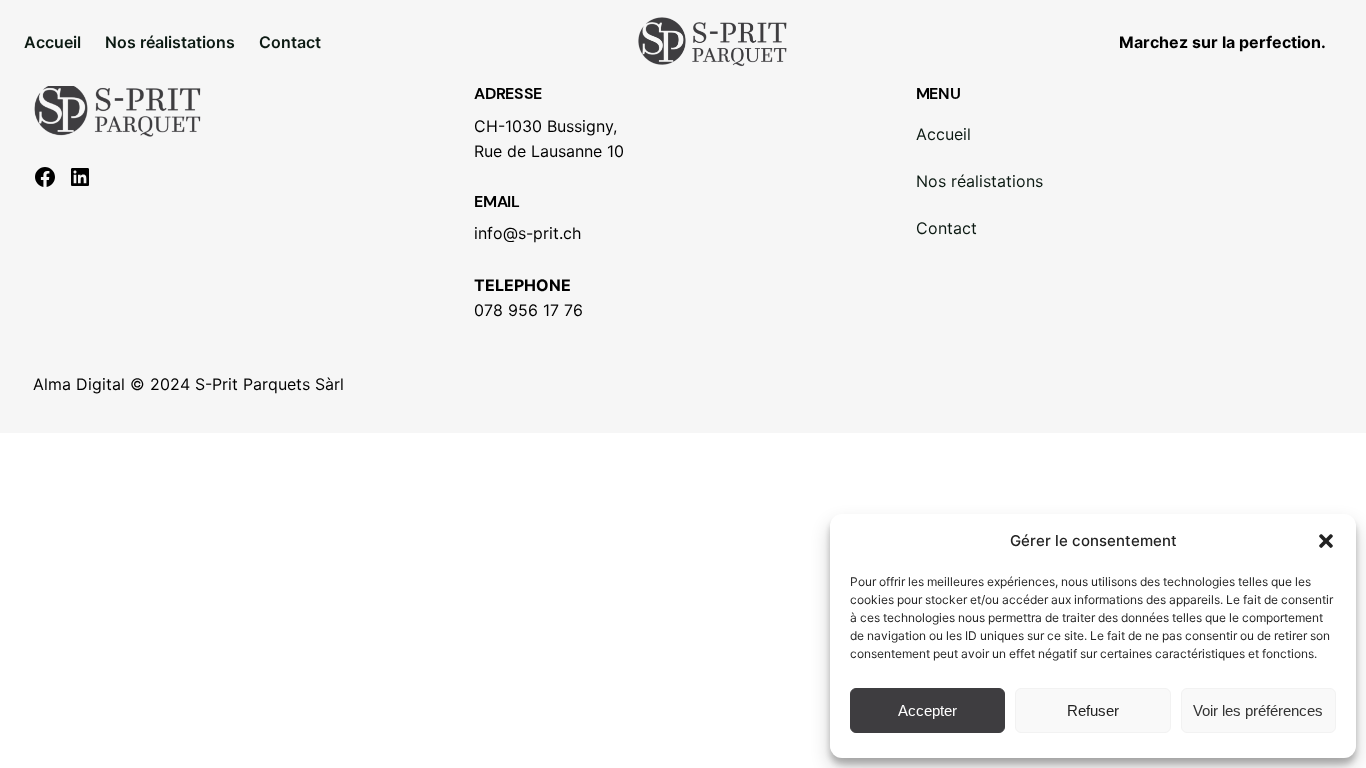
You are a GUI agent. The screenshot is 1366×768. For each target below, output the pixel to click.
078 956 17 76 (528, 310)
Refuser (1093, 710)
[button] (1326, 541)
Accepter (927, 710)
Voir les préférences (1258, 710)
